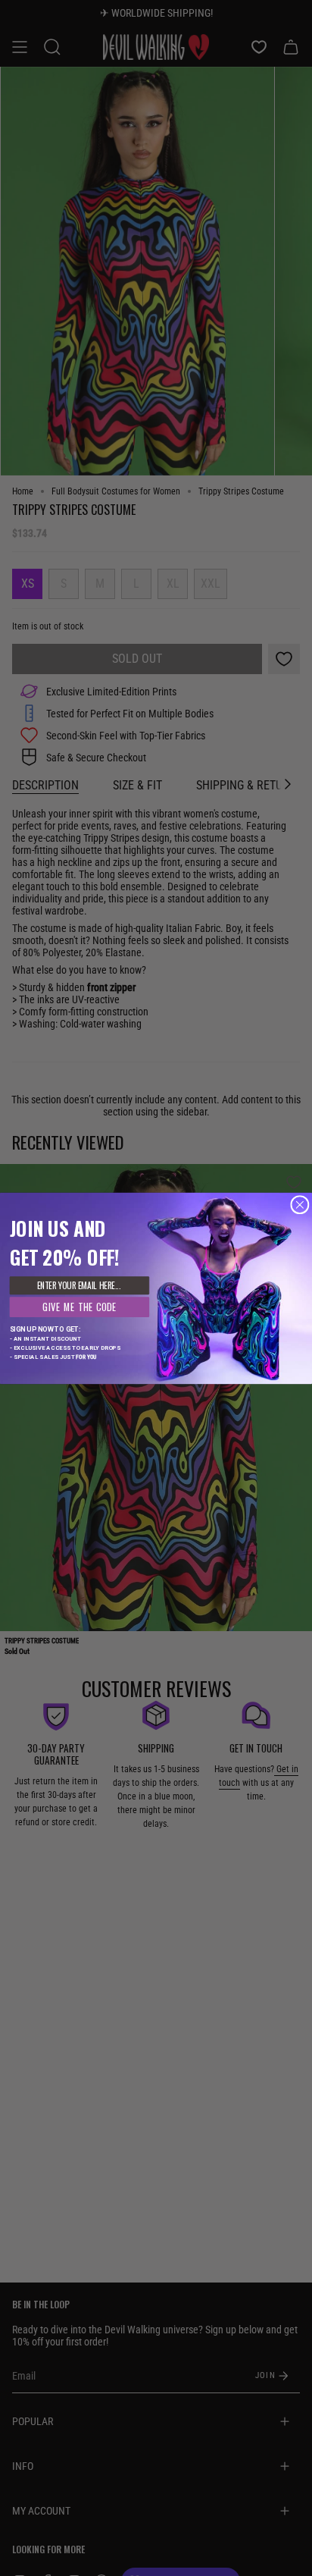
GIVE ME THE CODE (80, 1306)
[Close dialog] (300, 1204)
